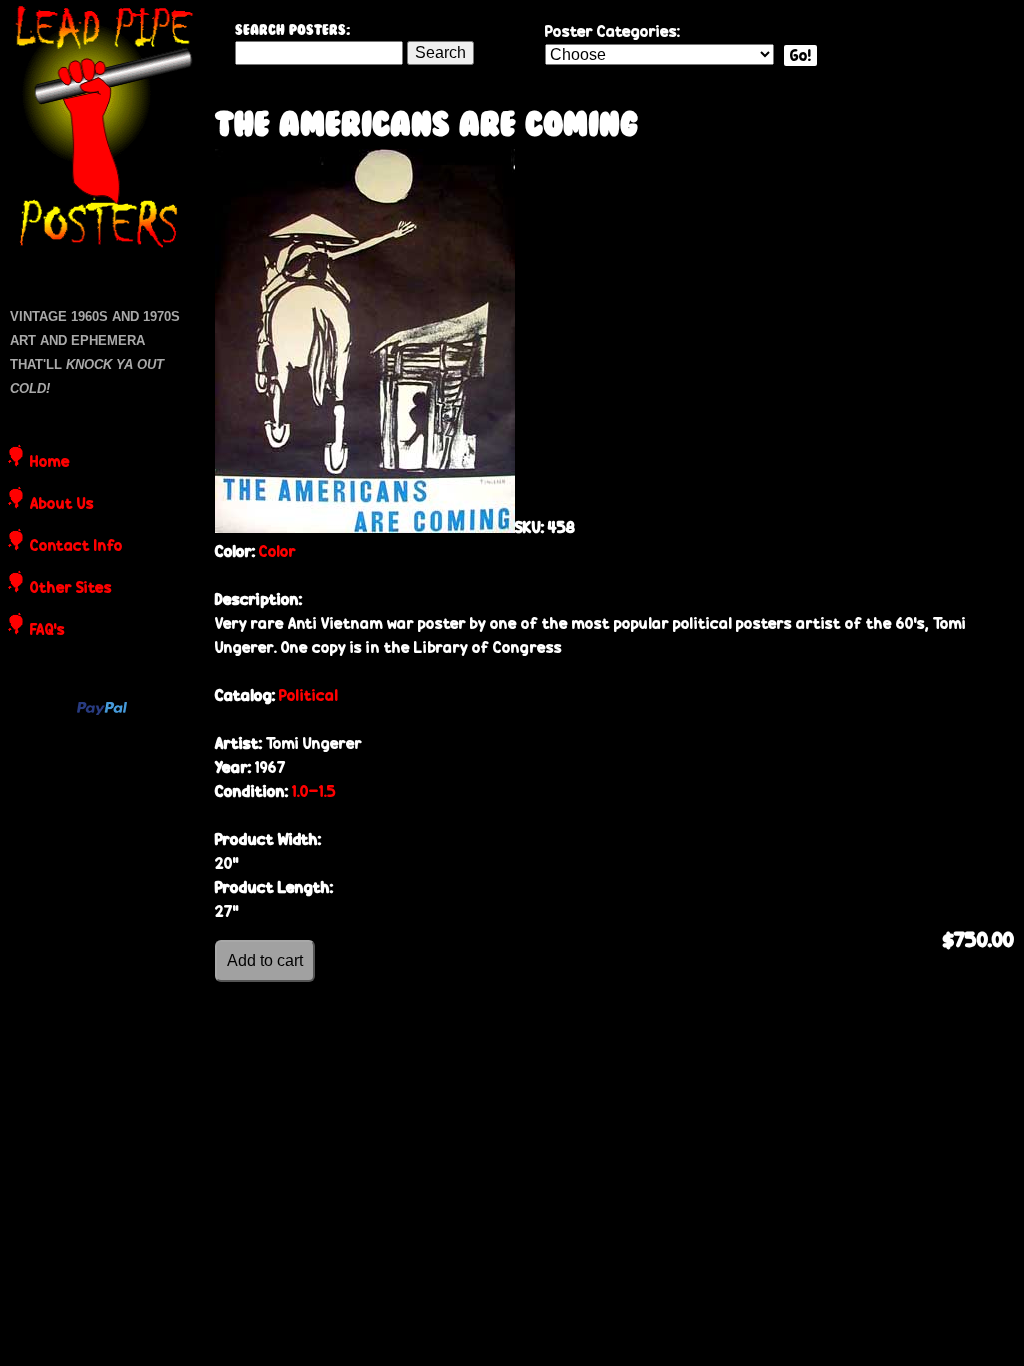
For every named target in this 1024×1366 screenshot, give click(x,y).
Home (50, 463)
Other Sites (71, 589)
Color (277, 551)
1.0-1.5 (314, 791)
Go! (800, 55)
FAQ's (47, 631)
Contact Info (76, 547)
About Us (62, 505)
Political (308, 695)
